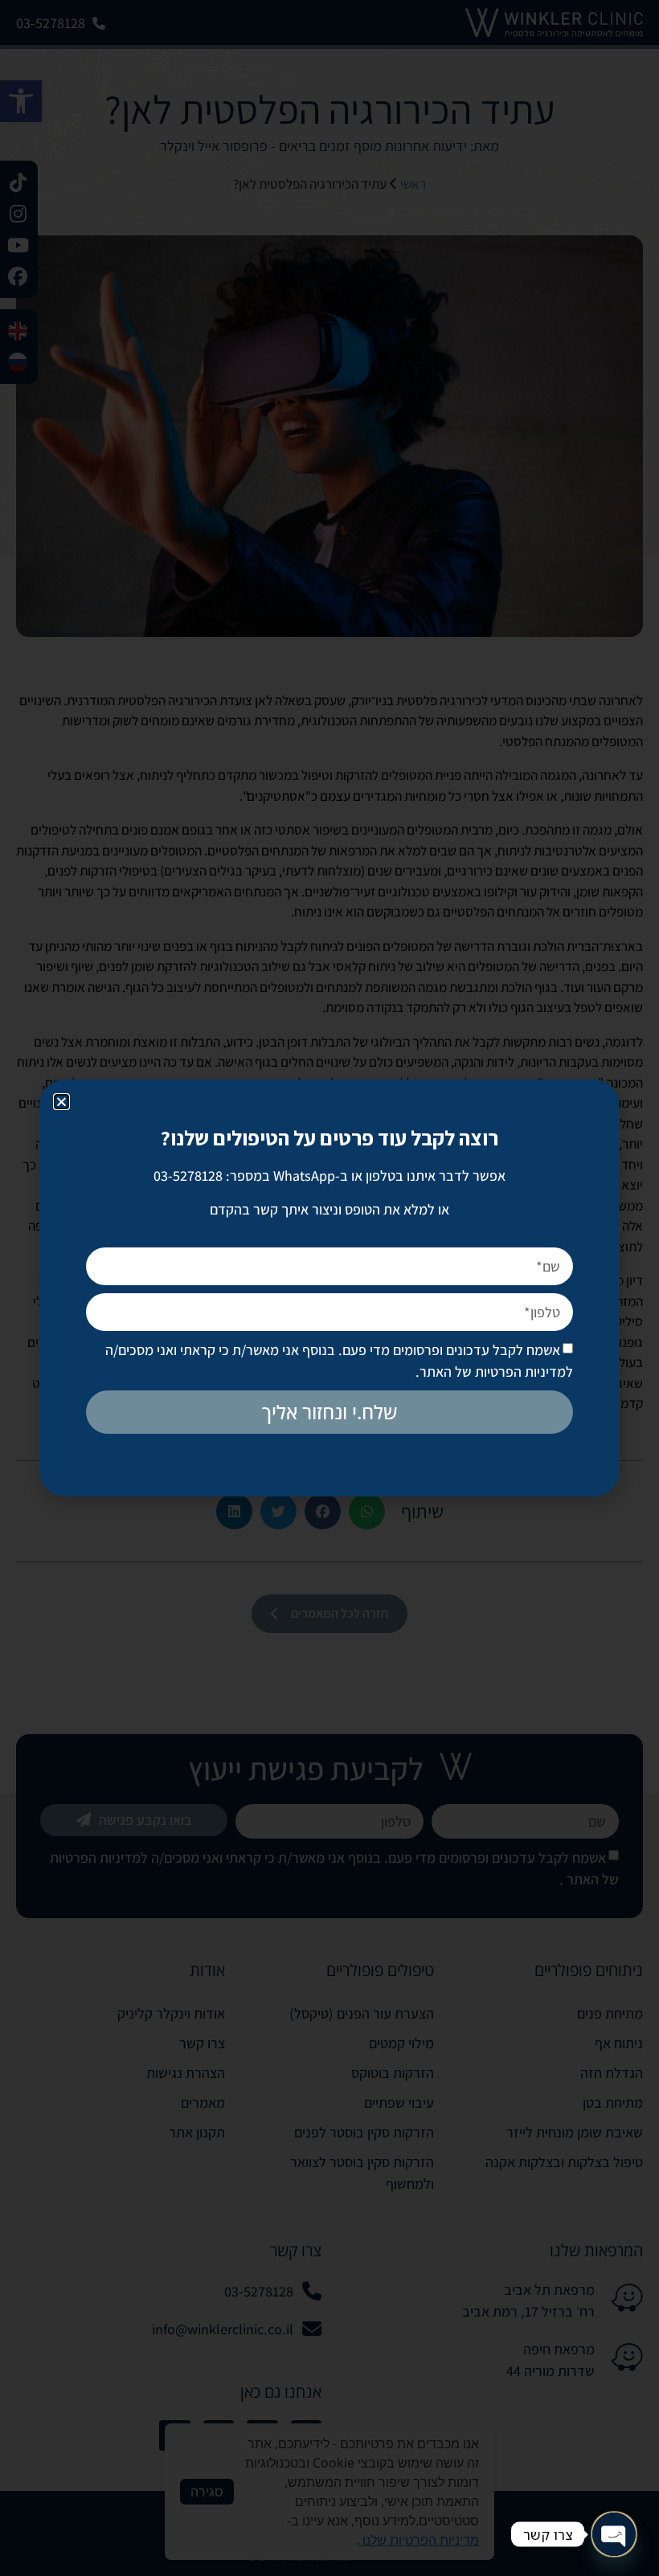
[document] (329, 1288)
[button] (61, 1102)
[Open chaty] (614, 2534)
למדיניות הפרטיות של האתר (496, 1372)
